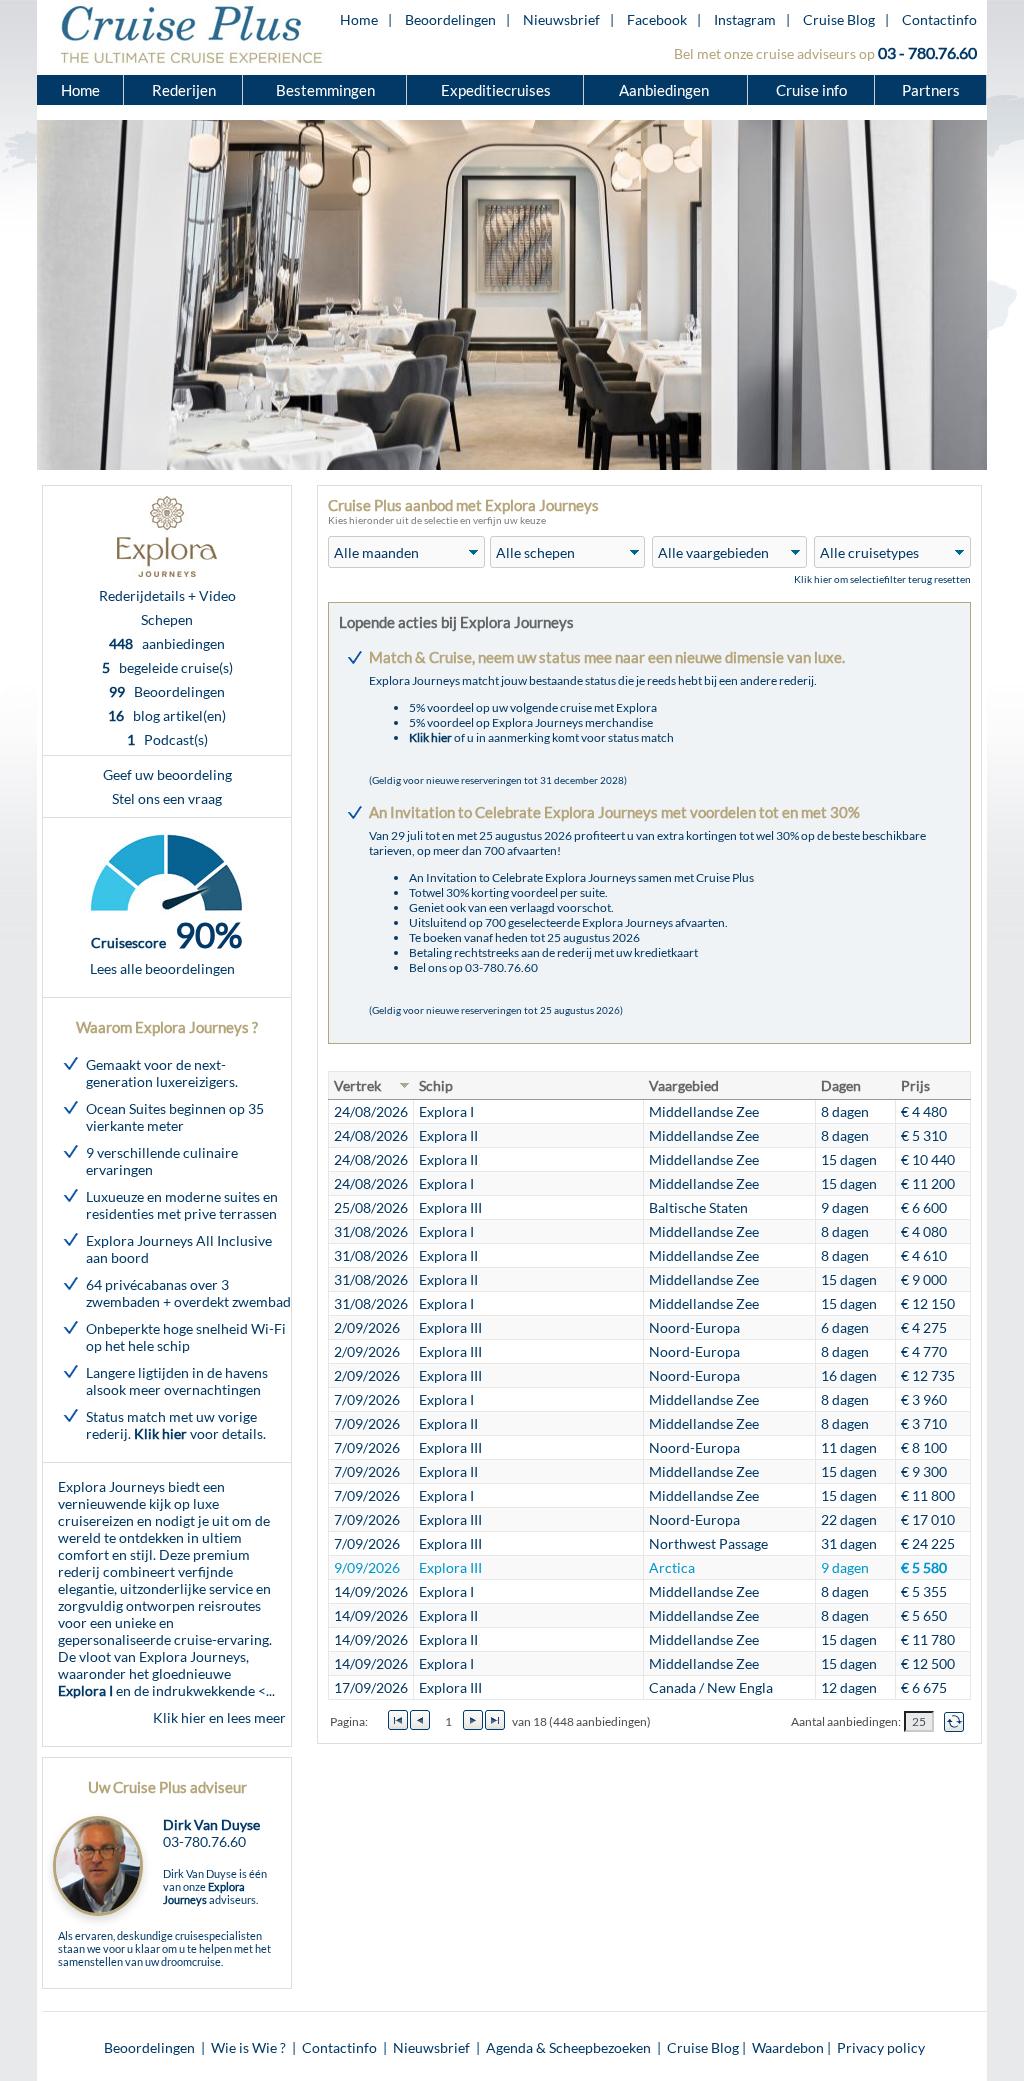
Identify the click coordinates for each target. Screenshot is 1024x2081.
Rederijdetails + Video (167, 595)
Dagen (841, 1085)
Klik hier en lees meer (219, 1717)
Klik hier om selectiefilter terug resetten (882, 579)
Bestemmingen (325, 90)
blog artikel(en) (167, 715)
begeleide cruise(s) (167, 667)
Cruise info (811, 90)
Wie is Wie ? (248, 2047)
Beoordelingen (450, 19)
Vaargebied (684, 1085)
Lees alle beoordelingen (162, 968)
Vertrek (357, 1085)
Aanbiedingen (665, 90)
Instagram (745, 19)
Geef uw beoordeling (167, 774)
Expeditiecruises (496, 90)
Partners (931, 90)
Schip (436, 1085)
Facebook (657, 19)
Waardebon (788, 2047)
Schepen (167, 619)
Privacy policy (881, 2047)
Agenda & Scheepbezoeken (568, 2047)
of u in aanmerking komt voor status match (541, 737)
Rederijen (184, 90)
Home (359, 19)
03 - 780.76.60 (927, 52)
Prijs (915, 1085)
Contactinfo (939, 19)
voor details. (200, 1433)
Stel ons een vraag (167, 798)
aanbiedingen (167, 643)
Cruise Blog (839, 19)
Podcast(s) (167, 739)
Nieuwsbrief (561, 19)
